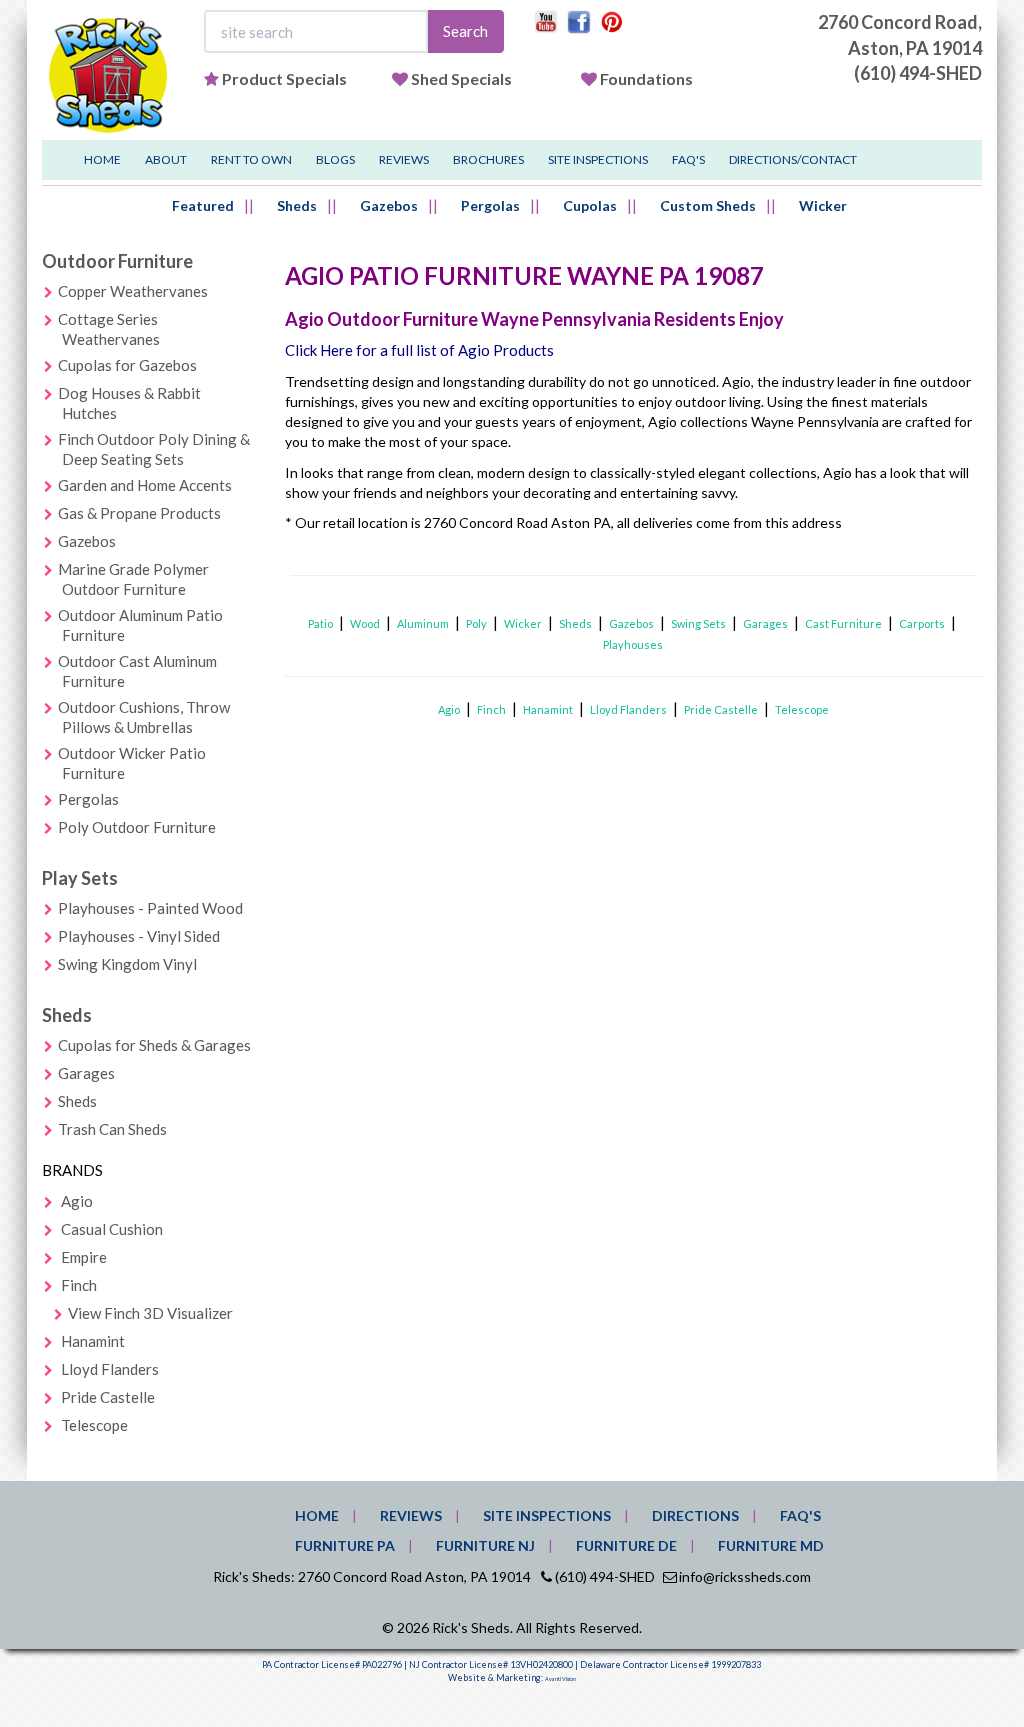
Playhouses (633, 644)
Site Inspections (598, 159)
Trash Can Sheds (112, 1129)
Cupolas (590, 205)
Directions (695, 1515)
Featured (203, 205)
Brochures (488, 159)
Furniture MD (771, 1545)
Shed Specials (461, 78)
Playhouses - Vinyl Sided (139, 936)
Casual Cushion (112, 1229)
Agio (77, 1201)
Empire (84, 1257)
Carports (922, 623)
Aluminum (423, 623)
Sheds (297, 205)
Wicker (823, 205)
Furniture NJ (485, 1545)
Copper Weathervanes (133, 291)
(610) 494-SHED (918, 73)
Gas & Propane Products (139, 513)
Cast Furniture (843, 623)
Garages (86, 1073)
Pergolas (490, 205)
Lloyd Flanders (110, 1369)
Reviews (404, 159)
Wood (365, 623)
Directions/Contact (793, 159)
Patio (320, 623)
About (166, 159)
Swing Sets (698, 623)
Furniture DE (626, 1545)
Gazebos (389, 205)
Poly (476, 623)
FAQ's (688, 159)
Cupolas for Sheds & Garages (154, 1045)
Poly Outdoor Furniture (137, 827)
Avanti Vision (560, 1679)
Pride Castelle (108, 1397)
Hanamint (93, 1341)
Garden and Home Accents (145, 485)
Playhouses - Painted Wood (150, 908)
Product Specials (284, 78)
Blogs (335, 159)
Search (465, 31)
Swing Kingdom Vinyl (127, 964)
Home (102, 159)
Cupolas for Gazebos (127, 365)
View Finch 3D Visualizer (150, 1313)
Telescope (94, 1425)
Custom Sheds (708, 205)
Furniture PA (345, 1545)
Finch (79, 1285)
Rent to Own (251, 159)
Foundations (646, 78)
